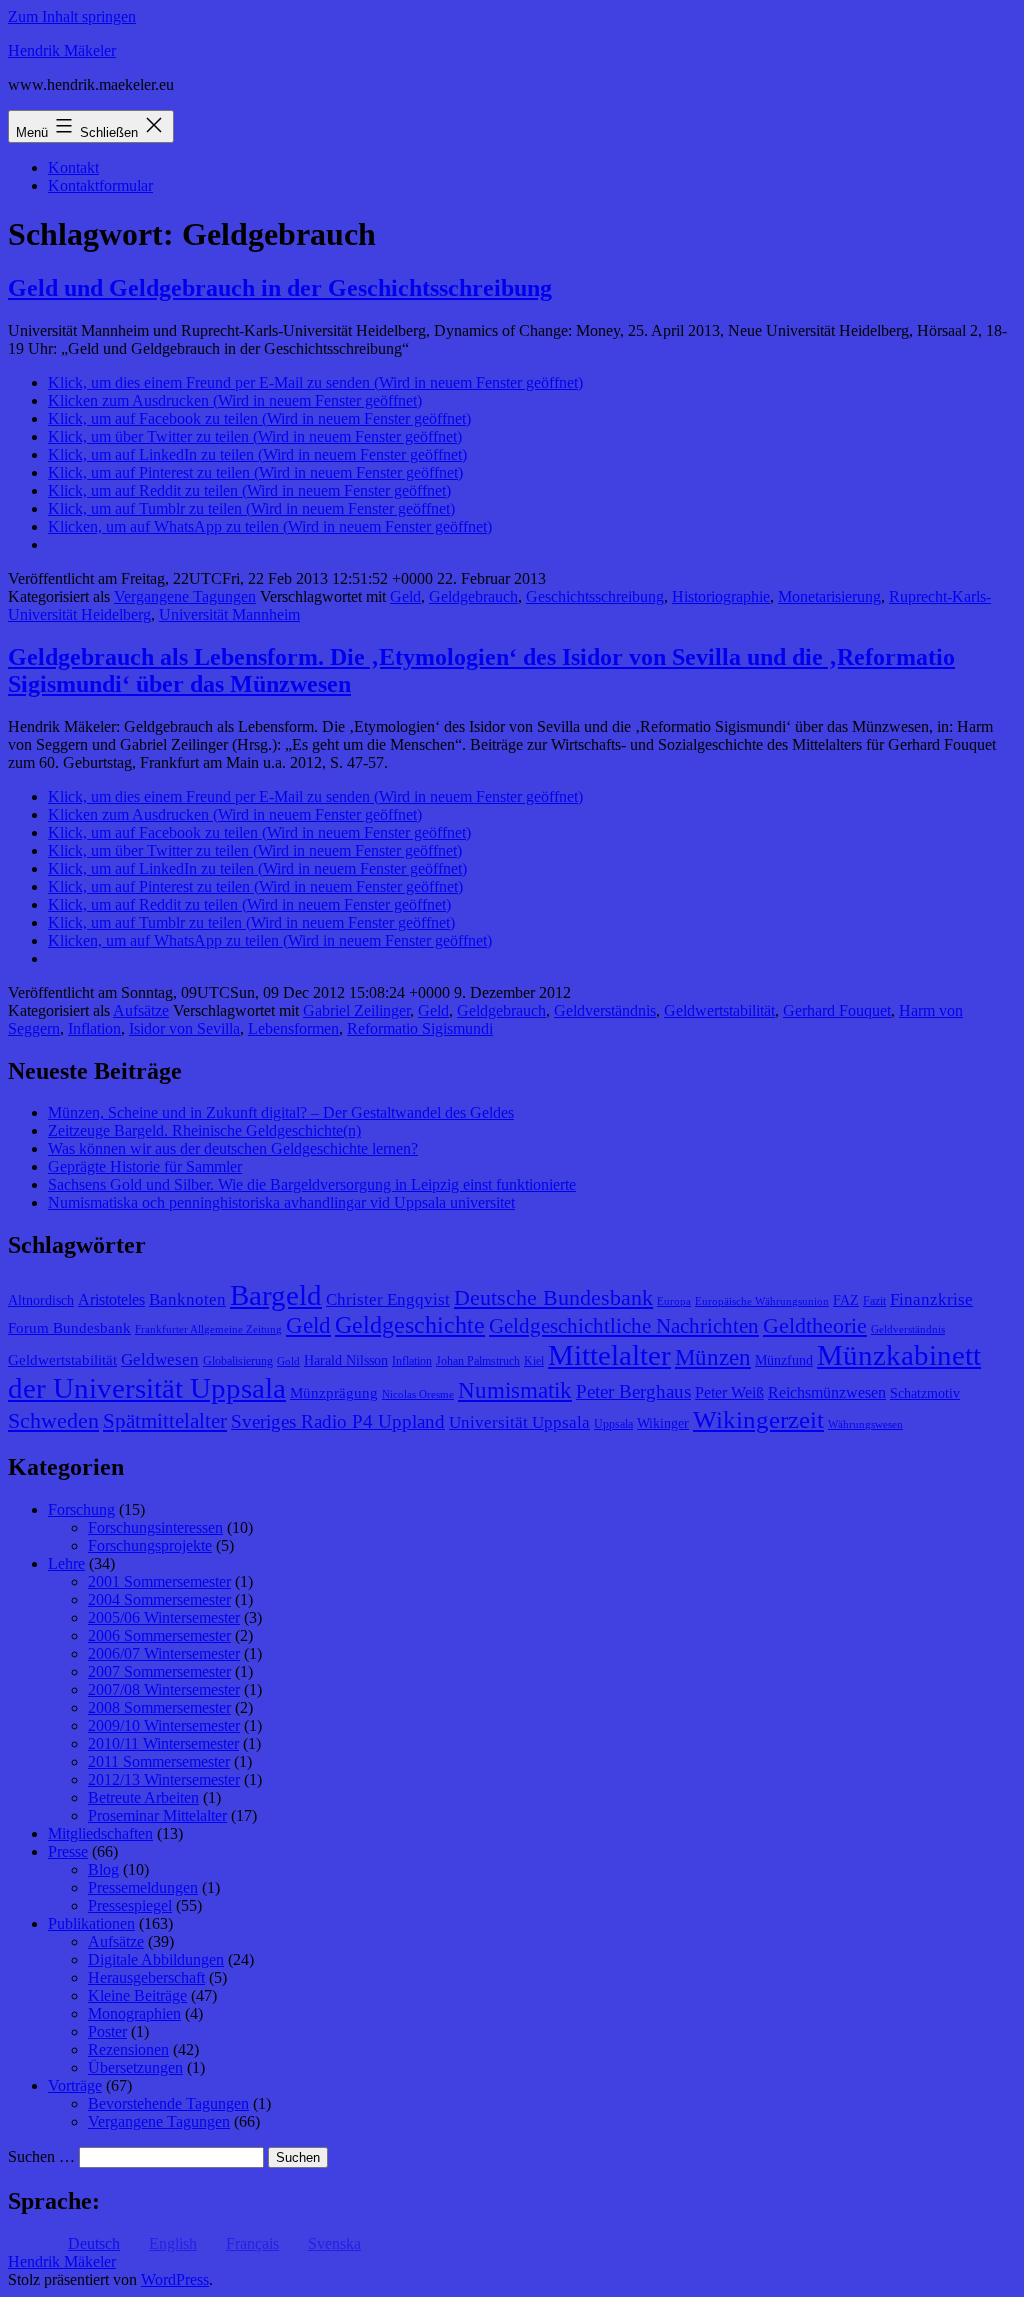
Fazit (874, 1301)
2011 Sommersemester (159, 1761)
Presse (68, 1851)
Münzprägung (334, 1393)
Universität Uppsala (519, 1422)
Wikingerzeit (758, 1419)
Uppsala (613, 1424)
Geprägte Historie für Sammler (145, 1166)
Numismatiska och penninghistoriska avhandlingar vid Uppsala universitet (281, 1202)
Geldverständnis (605, 1010)
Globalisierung (238, 1361)
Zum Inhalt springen (72, 16)
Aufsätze (141, 1010)
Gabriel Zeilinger (356, 1010)
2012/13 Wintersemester (164, 1779)
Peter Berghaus (633, 1391)
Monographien (134, 2013)
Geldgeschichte (410, 1325)
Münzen (713, 1357)
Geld (405, 596)
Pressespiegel (130, 1905)
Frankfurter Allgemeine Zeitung (208, 1329)
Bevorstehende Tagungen (168, 2103)
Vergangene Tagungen (185, 596)
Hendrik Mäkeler (62, 50)
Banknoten (187, 1299)
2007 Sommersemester (159, 1671)
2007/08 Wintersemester (164, 1689)
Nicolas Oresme (418, 1394)
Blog (103, 1869)
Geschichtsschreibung (595, 596)
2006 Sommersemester (159, 1635)
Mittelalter (609, 1355)
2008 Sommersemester (159, 1707)
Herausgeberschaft (146, 1977)
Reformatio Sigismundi (420, 1028)
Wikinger (663, 1423)
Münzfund (784, 1360)
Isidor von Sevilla (184, 1028)
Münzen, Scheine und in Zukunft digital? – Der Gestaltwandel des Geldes (281, 1112)
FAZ (846, 1300)
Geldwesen (160, 1359)
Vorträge (75, 2085)
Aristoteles (111, 1299)
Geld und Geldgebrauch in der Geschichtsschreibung (280, 288)
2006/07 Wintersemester (164, 1653)
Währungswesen (865, 1424)
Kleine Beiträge (137, 1995)
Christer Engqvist (388, 1299)
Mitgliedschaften (100, 1833)
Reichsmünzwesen (827, 1392)
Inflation (94, 1028)
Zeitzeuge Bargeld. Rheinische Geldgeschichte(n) (204, 1130)
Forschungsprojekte (150, 1545)
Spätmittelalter (165, 1421)
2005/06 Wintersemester (164, 1617)
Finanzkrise (931, 1299)
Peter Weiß (729, 1392)
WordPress (175, 2279)
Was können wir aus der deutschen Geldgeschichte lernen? (233, 1148)
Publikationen (91, 1923)
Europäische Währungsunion (762, 1301)
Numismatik (515, 1390)
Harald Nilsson (346, 1360)
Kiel (534, 1361)
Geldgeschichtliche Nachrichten (624, 1326)
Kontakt (73, 167)
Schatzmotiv (925, 1393)
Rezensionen (128, 2049)
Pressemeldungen (143, 1887)
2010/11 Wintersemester (163, 1743)
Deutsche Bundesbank (553, 1298)
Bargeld (276, 1295)
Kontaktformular (100, 185)
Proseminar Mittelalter (157, 1815)
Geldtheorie (815, 1325)
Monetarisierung (829, 596)
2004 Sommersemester (159, 1599)
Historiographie (721, 596)
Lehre (66, 1563)
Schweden (53, 1421)
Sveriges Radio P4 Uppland (338, 1421)
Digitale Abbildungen (156, 1959)
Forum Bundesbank (69, 1328)
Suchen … (41, 2156)
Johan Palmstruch (478, 1361)
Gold (288, 1361)
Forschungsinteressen (155, 1527)
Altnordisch (41, 1300)
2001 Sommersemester (159, 1581)
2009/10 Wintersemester (164, 1725)
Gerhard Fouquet (837, 1010)
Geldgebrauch (473, 596)
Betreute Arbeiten (143, 1797)
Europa (674, 1301)
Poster (107, 2031)
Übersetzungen (135, 2067)
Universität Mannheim (229, 614)
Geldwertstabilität (719, 1010)
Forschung (81, 1509)
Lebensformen (293, 1028)
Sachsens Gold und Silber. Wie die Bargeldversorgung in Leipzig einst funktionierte (312, 1184)
